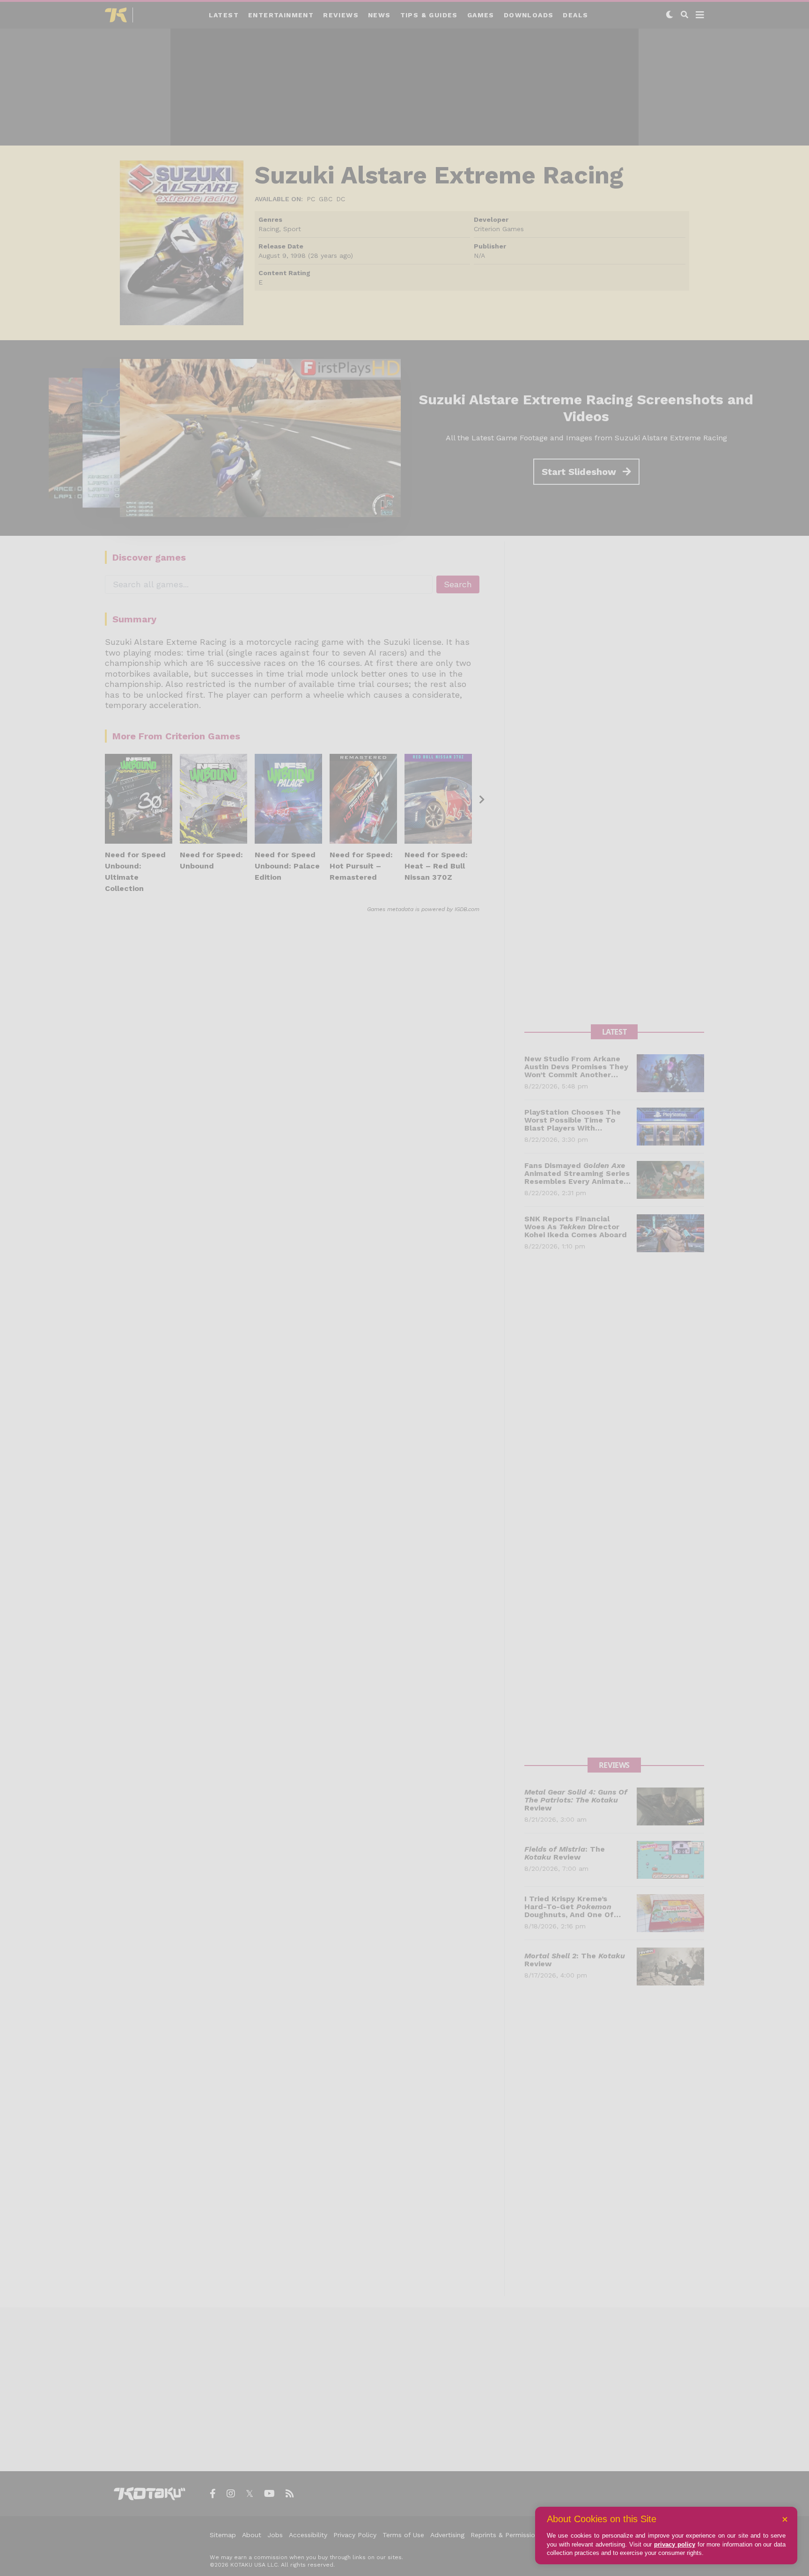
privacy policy (675, 2544)
